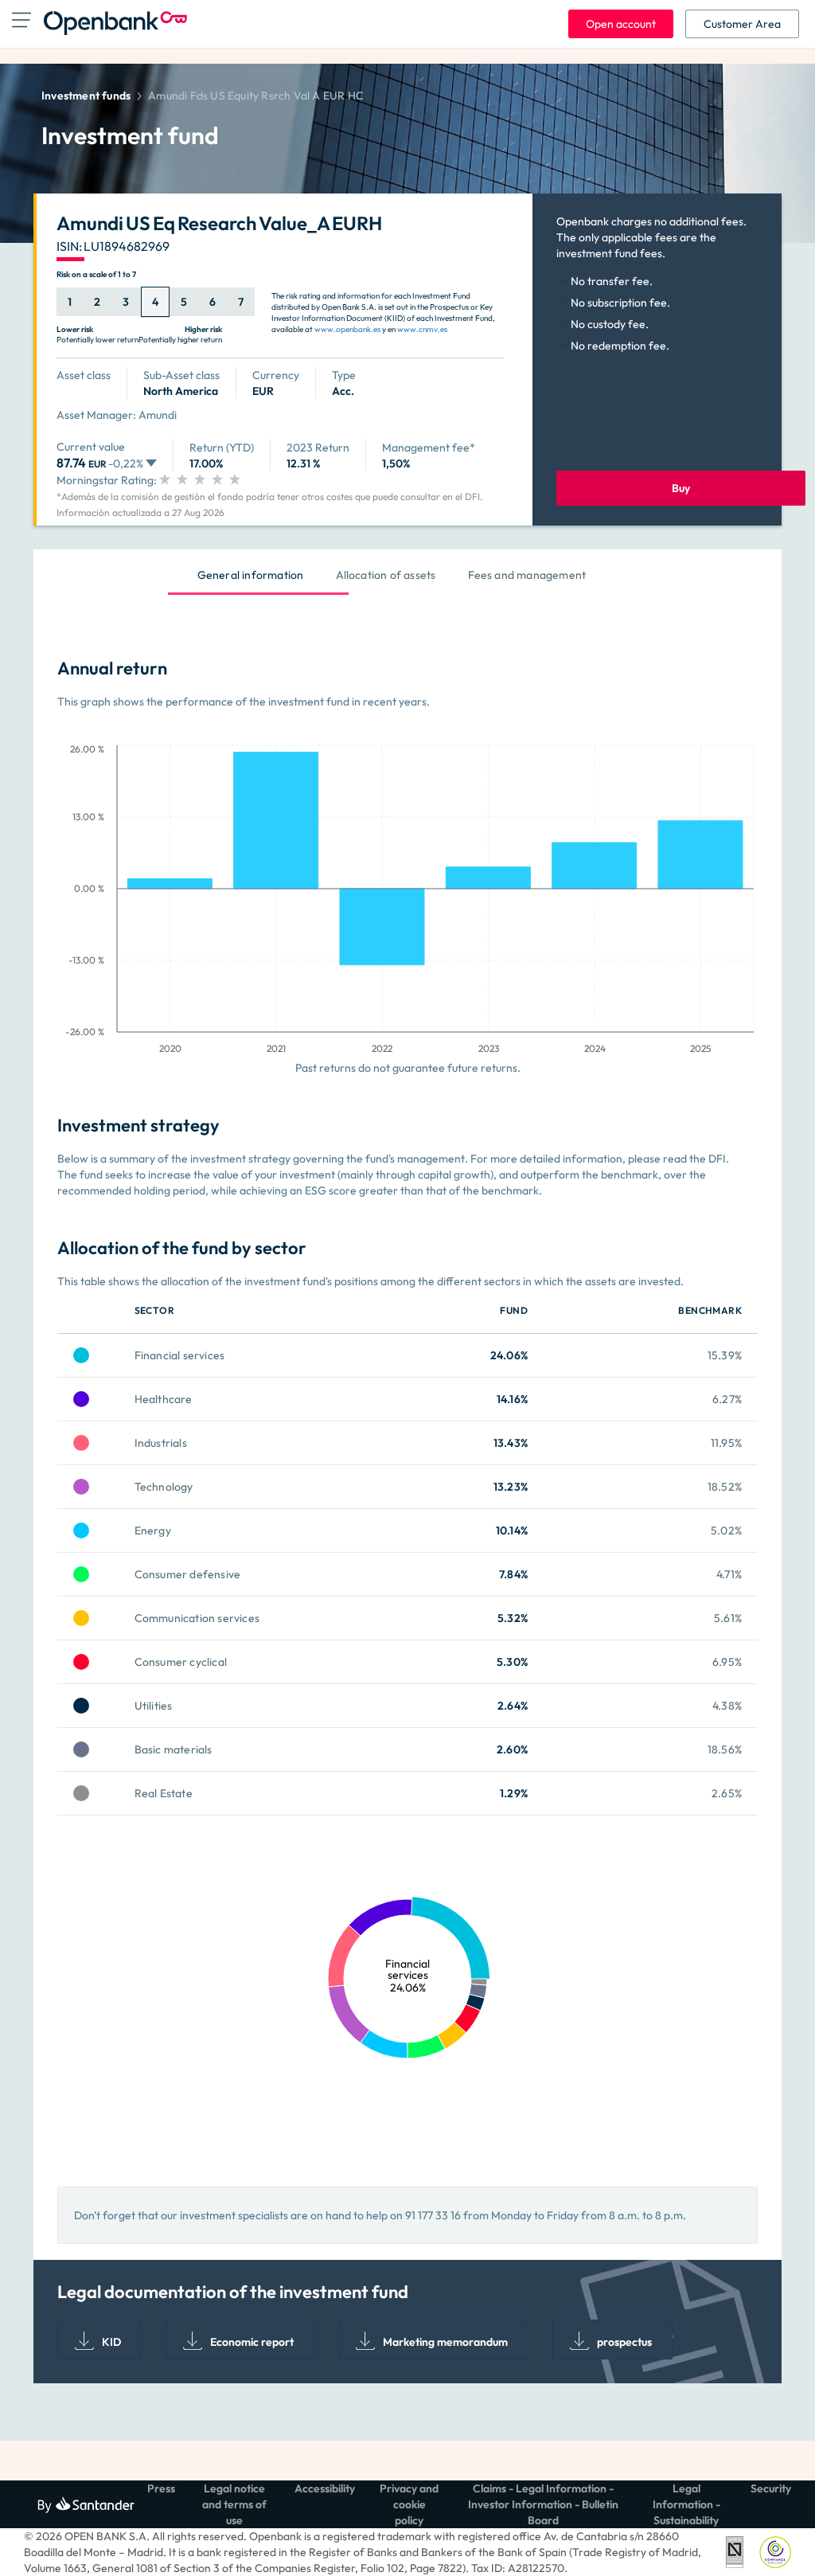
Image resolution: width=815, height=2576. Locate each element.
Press (161, 2488)
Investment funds (86, 96)
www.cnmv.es (422, 329)
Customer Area (742, 24)
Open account (621, 24)
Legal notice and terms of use (234, 2504)
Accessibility (325, 2488)
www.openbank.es (347, 329)
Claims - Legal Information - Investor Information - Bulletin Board (543, 2504)
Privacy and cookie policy (409, 2504)
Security (771, 2488)
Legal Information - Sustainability (686, 2504)
